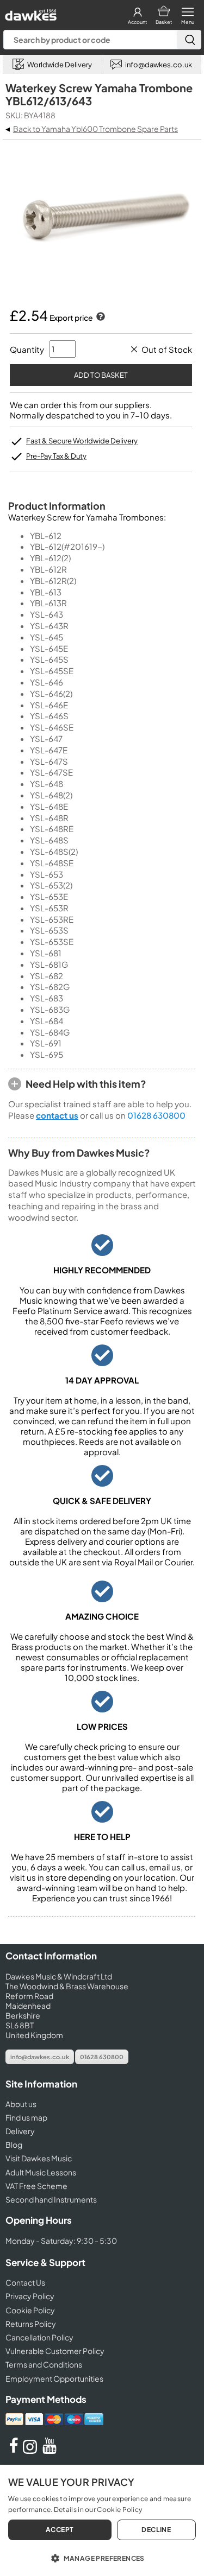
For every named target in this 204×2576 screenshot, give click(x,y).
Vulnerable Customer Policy (55, 2351)
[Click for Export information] (100, 318)
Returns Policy (31, 2324)
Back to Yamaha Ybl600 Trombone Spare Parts (95, 129)
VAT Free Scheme (36, 2186)
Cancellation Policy (39, 2337)
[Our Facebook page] (14, 2451)
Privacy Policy (30, 2296)
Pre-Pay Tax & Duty (56, 456)
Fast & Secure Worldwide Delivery (82, 441)
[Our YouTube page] (50, 2451)
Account (137, 22)
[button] (102, 2558)
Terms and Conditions (44, 2364)
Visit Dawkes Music (39, 2158)
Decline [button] (156, 2530)
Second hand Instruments (51, 2199)
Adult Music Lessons (41, 2172)
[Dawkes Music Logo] (30, 12)
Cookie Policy (30, 2310)
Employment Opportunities (54, 2378)
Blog (14, 2144)
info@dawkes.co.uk (40, 2057)
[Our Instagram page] (32, 2451)
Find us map (26, 2117)
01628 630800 (156, 1115)
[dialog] (102, 2520)
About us (21, 2104)
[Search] (189, 40)
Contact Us (25, 2282)
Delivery (20, 2131)
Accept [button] (60, 2530)
